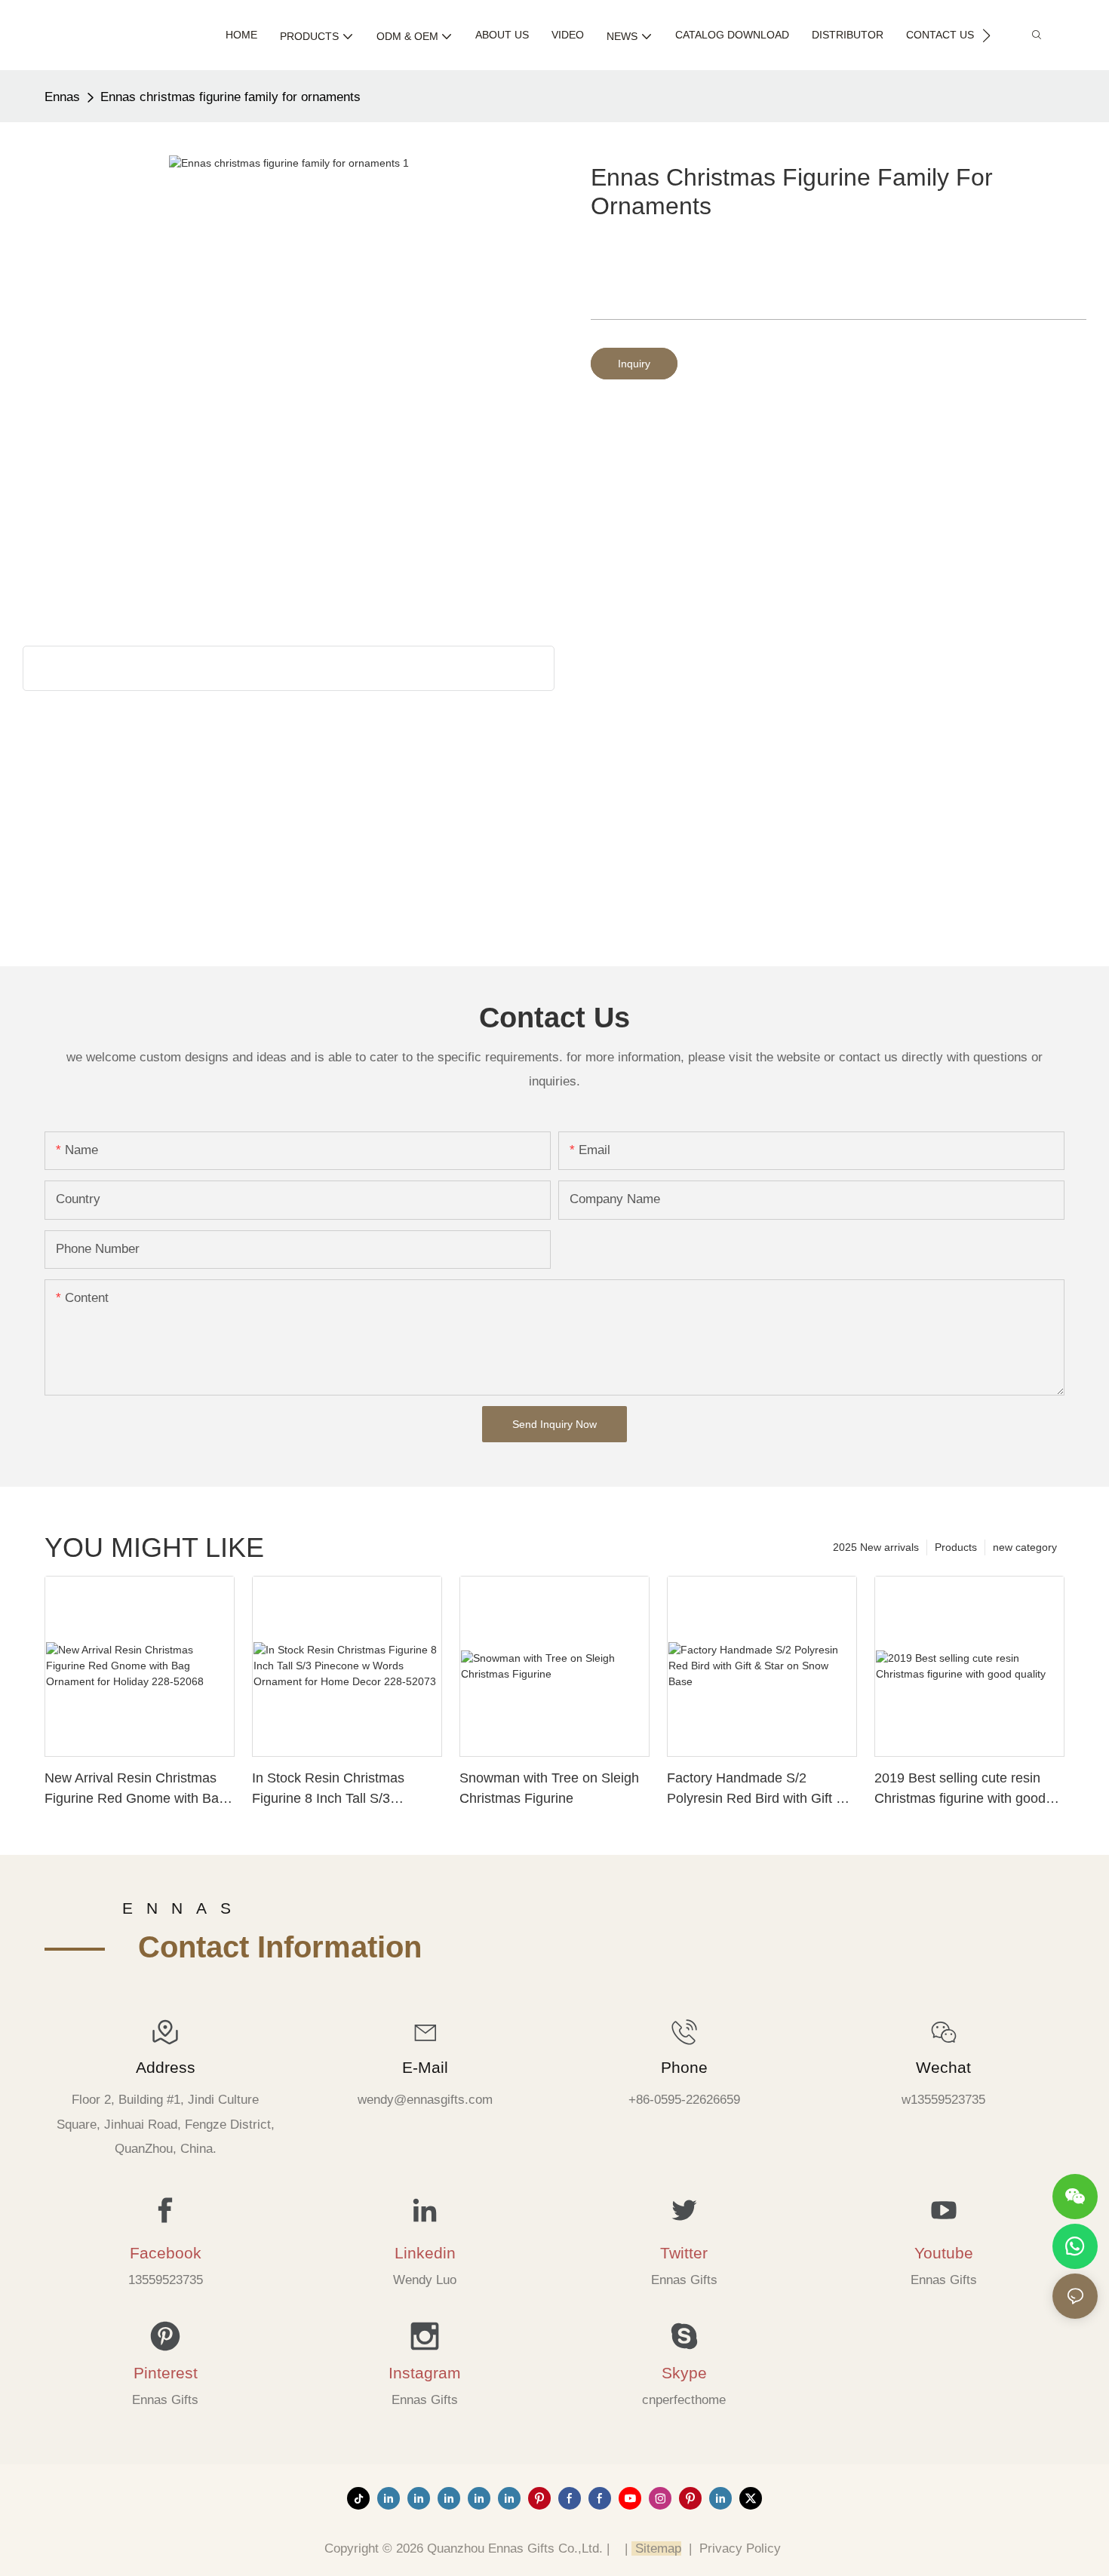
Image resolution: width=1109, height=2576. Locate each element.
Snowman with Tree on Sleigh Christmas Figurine (549, 1788)
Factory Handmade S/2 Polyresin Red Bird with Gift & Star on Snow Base (756, 1790)
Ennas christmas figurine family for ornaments (230, 97)
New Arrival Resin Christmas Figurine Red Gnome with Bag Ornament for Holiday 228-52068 (135, 1790)
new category (1025, 1547)
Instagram (425, 2373)
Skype (684, 2373)
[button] (986, 35)
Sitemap (656, 2548)
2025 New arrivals (876, 1547)
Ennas (62, 97)
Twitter (684, 2253)
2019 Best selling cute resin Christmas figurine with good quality (960, 1790)
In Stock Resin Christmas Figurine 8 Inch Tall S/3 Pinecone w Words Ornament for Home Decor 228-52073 (341, 1790)
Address (166, 2067)
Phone (684, 2067)
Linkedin (425, 2253)
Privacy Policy (740, 2548)
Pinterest (166, 2373)
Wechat (943, 2067)
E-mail (425, 2067)
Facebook (166, 2253)
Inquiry (634, 364)
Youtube (944, 2253)
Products (956, 1547)
